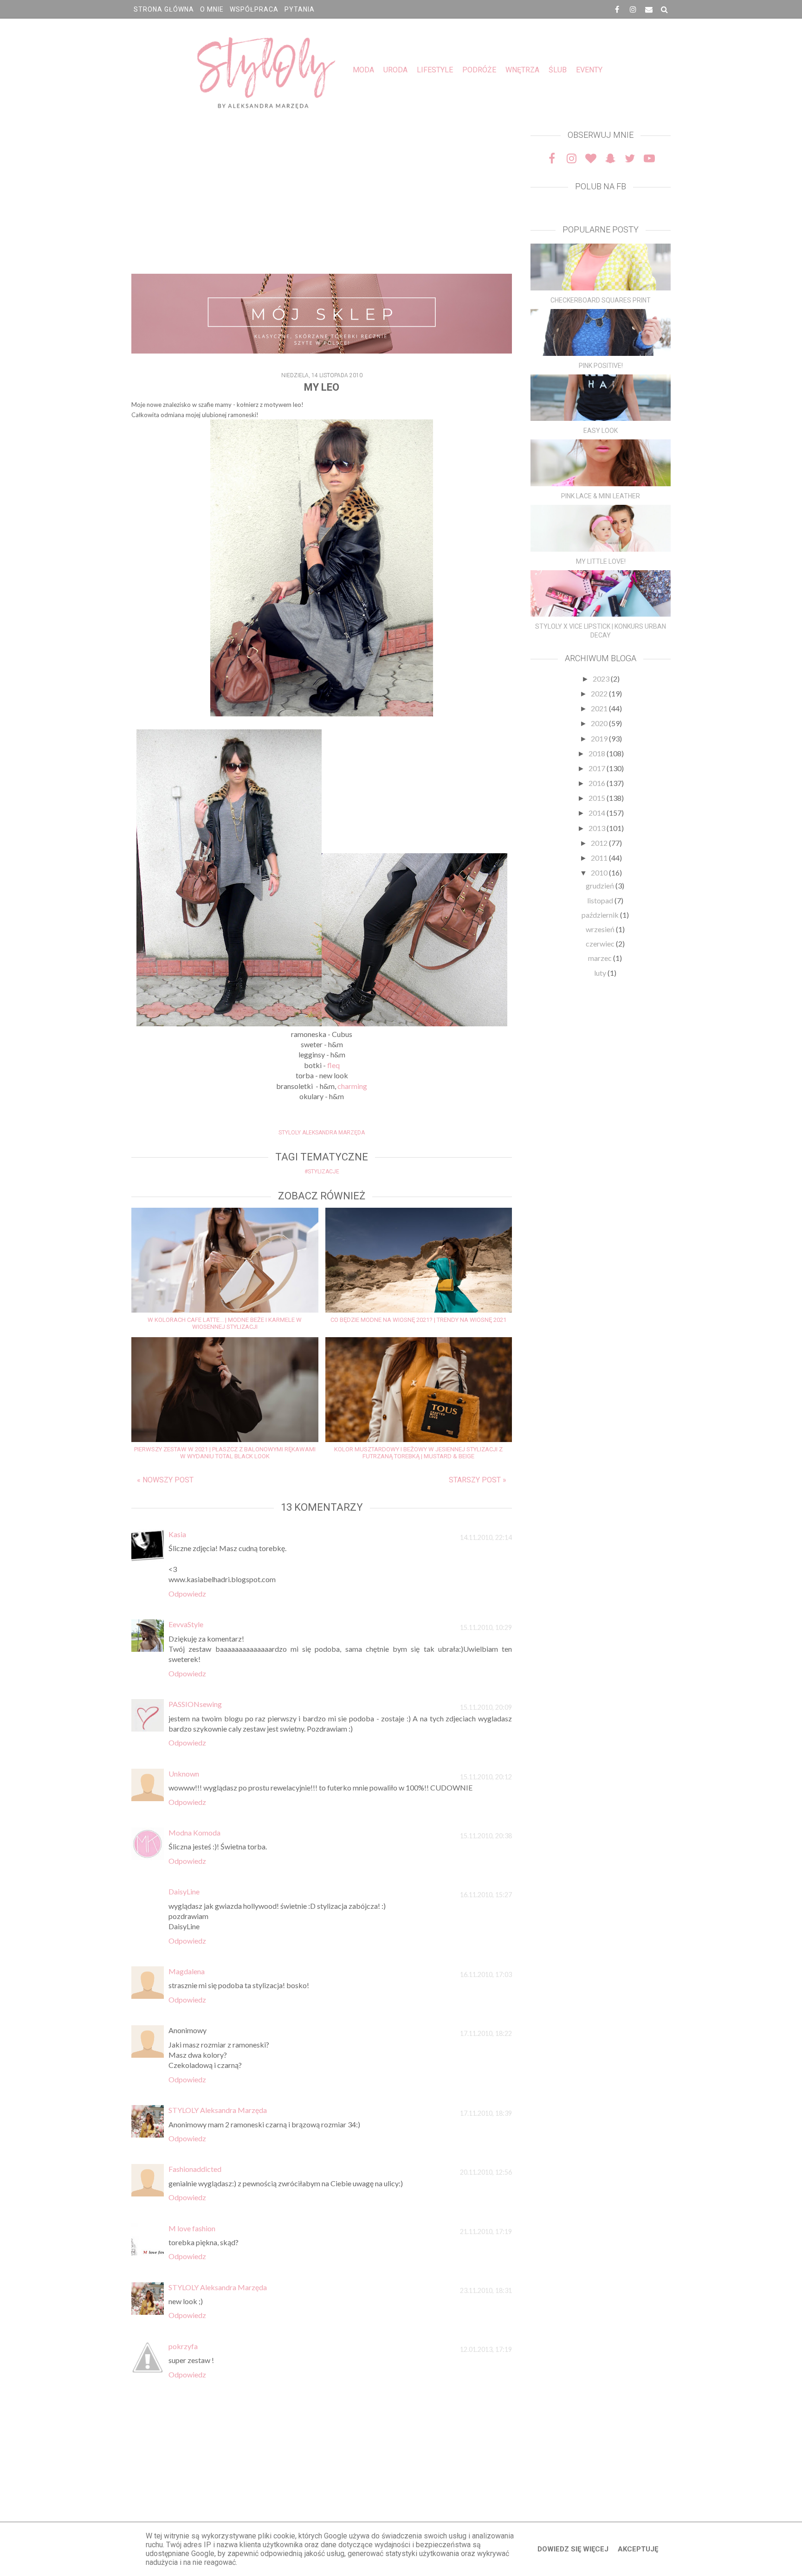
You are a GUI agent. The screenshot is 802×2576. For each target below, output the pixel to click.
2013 (598, 828)
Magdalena (187, 1971)
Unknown (184, 1774)
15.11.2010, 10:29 (486, 1627)
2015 (598, 798)
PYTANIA (300, 9)
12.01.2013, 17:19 (486, 2349)
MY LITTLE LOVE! (601, 561)
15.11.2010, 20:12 (486, 1777)
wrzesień (601, 929)
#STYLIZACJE (322, 1172)
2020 (600, 723)
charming (352, 1086)
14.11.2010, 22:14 (486, 1537)
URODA (395, 70)
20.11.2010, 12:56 (486, 2172)
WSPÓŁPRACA (254, 9)
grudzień (601, 885)
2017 (598, 768)
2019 (600, 738)
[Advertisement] (322, 195)
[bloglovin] (591, 158)
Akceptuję (638, 2549)
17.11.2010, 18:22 (486, 2033)
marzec (601, 958)
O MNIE (212, 9)
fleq (333, 1065)
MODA (363, 70)
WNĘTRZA (522, 70)
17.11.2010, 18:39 (486, 2113)
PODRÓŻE (479, 70)
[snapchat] (610, 158)
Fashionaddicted (195, 2169)
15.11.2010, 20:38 (486, 1836)
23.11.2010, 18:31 (486, 2290)
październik (601, 915)
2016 (598, 783)
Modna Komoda (194, 1832)
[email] (649, 9)
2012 (600, 843)
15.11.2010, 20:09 (486, 1707)
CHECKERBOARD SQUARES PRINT (601, 300)
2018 (598, 753)
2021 (600, 708)
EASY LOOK (601, 431)
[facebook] (617, 9)
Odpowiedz (187, 1594)
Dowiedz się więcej (573, 2549)
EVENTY (589, 70)
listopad (601, 900)
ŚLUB (558, 70)
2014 (598, 813)
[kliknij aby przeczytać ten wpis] (601, 267)
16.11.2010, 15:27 (486, 1895)
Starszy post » (478, 1480)
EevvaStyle (186, 1624)
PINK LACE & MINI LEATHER (601, 496)
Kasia (177, 1534)
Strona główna (164, 9)
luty (601, 973)
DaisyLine (184, 1891)
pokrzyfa (183, 2346)
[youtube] (649, 158)
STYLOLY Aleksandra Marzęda (218, 2110)
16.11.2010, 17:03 (486, 1974)
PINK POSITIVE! (601, 366)
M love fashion (192, 2228)
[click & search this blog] (665, 9)
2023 (602, 679)
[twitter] (630, 158)
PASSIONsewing (195, 1704)
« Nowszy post (165, 1480)
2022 (600, 693)
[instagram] (633, 9)
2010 (600, 873)
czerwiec (601, 943)
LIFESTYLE (435, 70)
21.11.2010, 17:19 (486, 2231)
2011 (600, 858)
